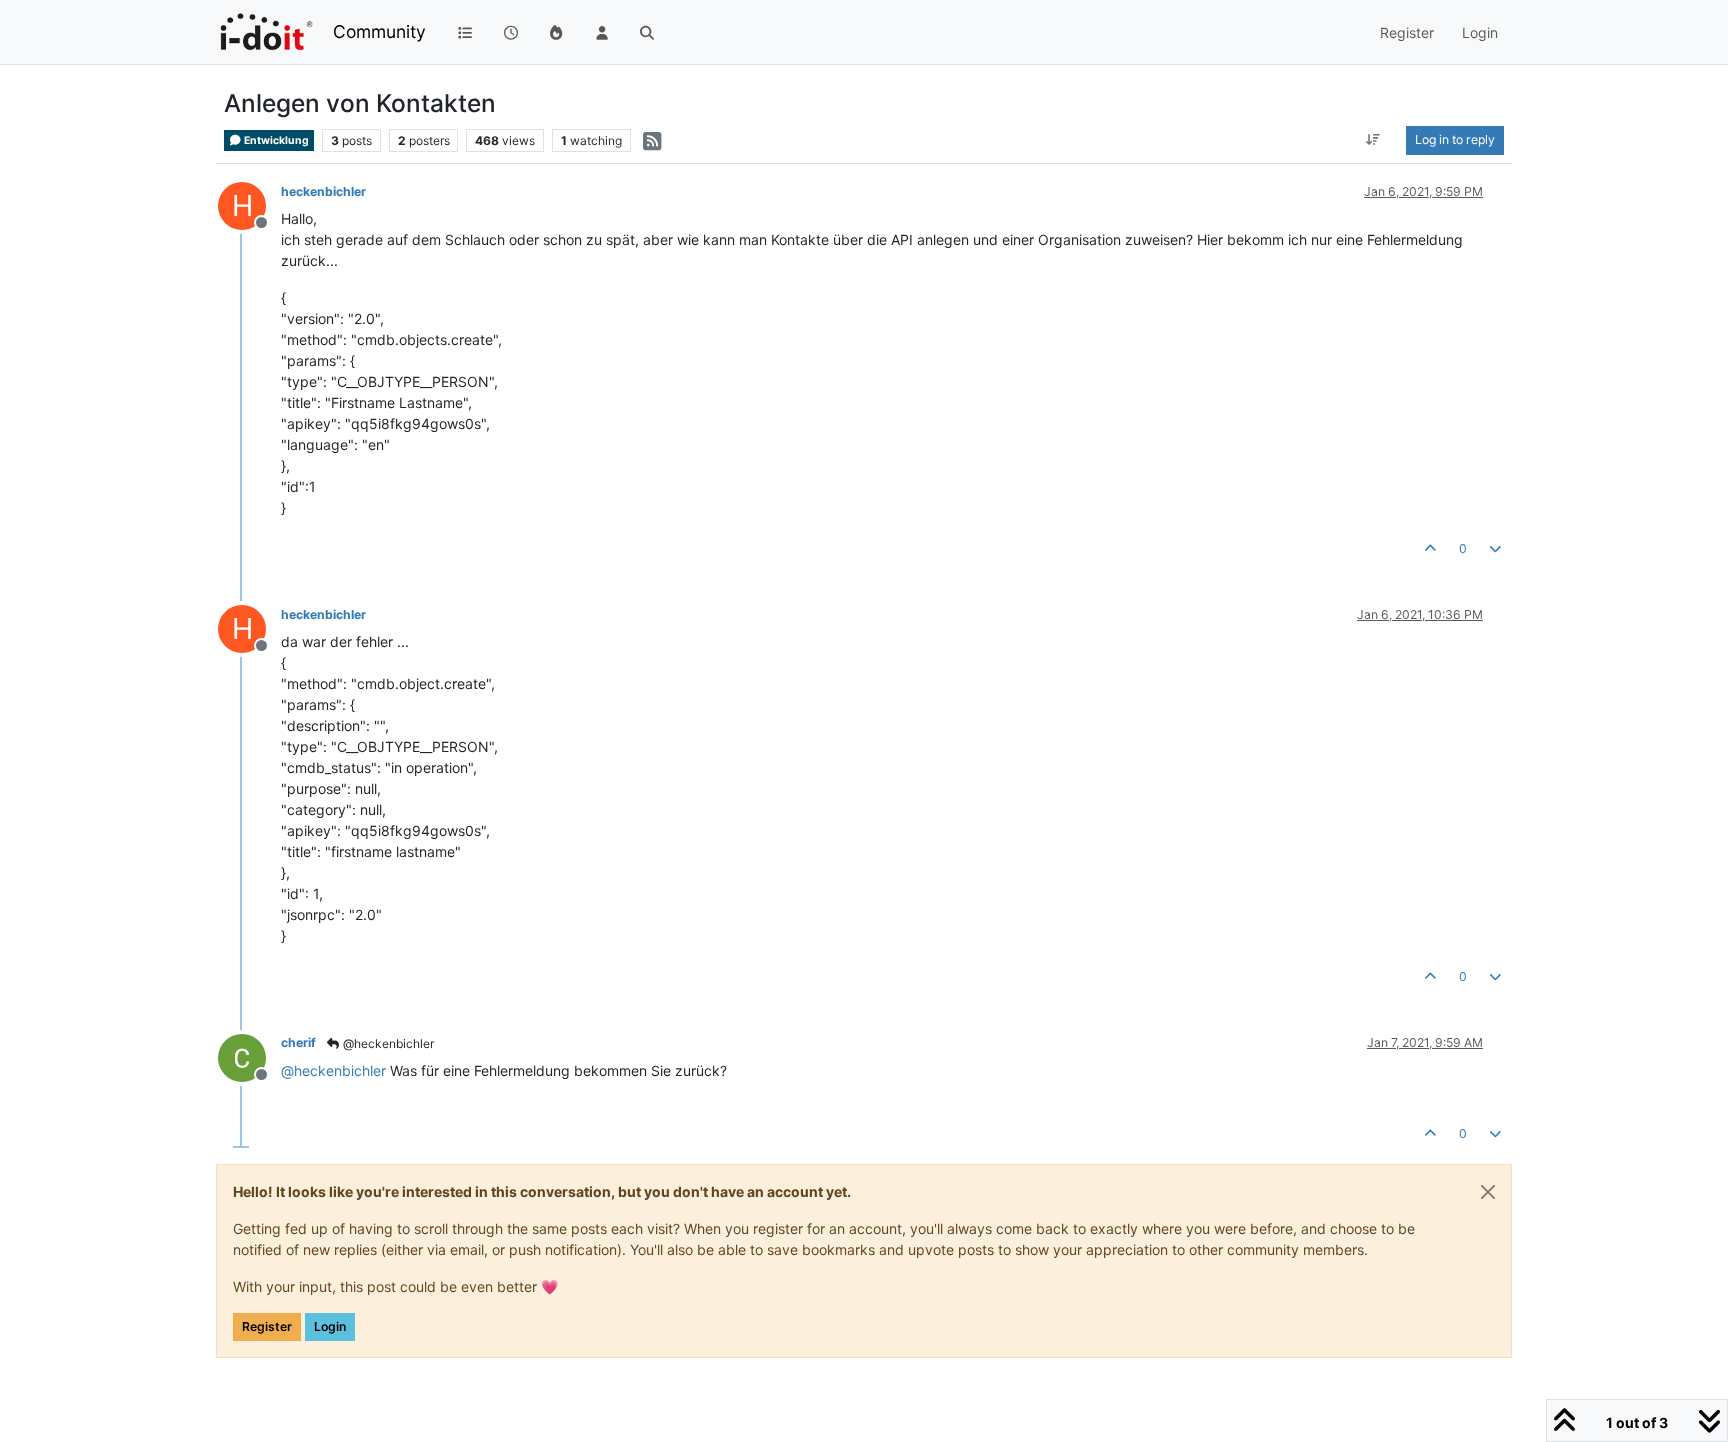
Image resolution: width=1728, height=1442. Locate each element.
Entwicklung (275, 140)
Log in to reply (1455, 139)
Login (330, 1326)
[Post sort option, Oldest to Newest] (1373, 140)
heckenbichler (323, 191)
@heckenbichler (387, 1043)
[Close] (1488, 1192)
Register (267, 1326)
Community (379, 31)
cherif (298, 1042)
